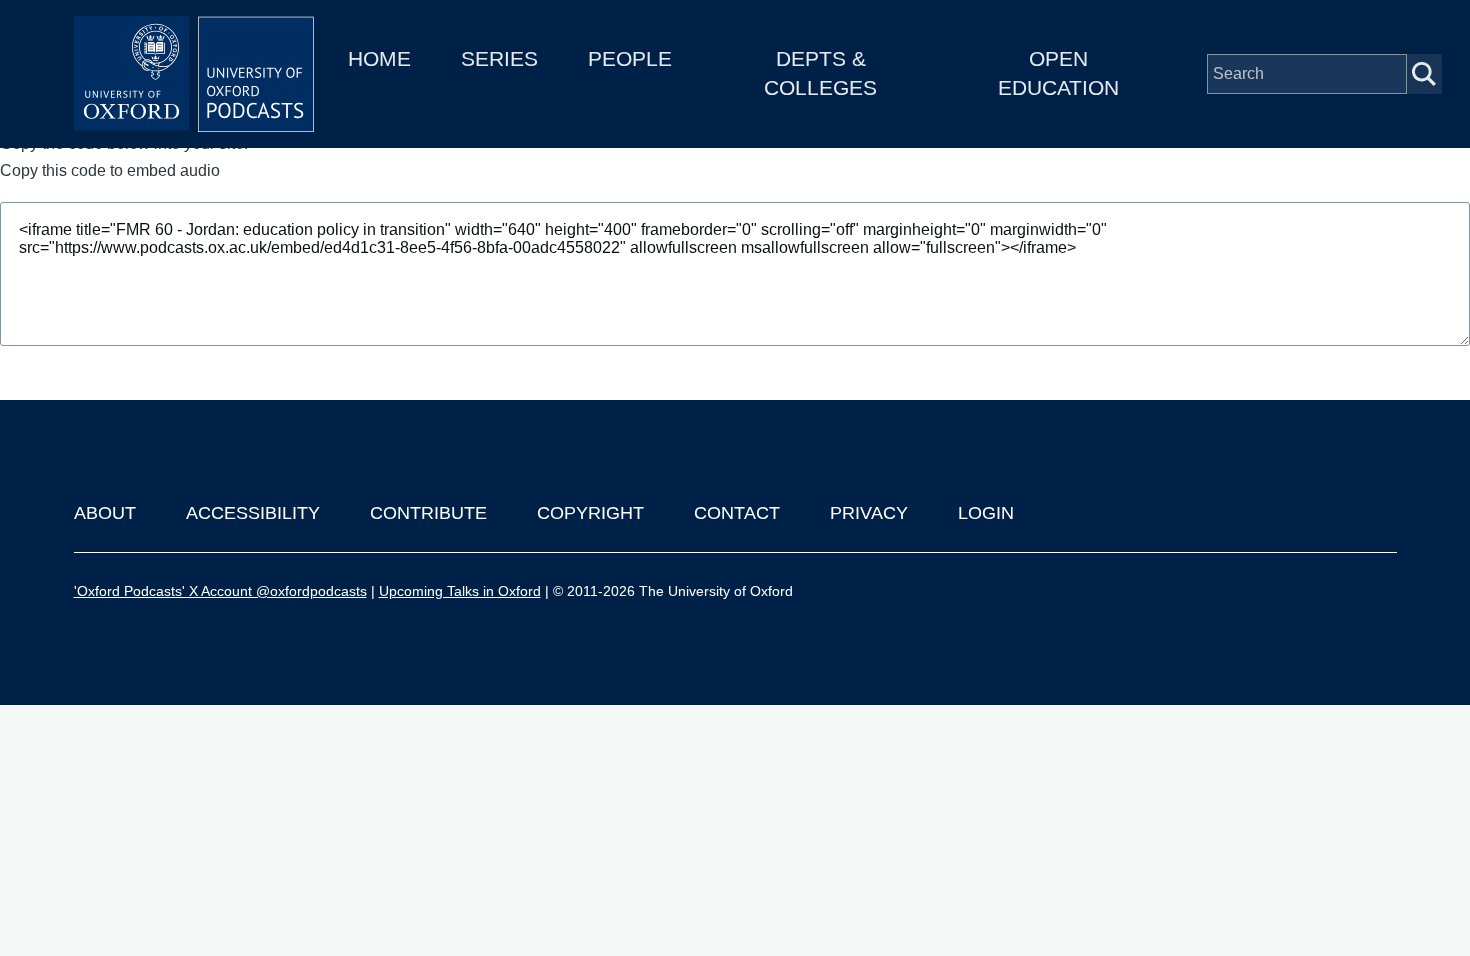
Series (499, 58)
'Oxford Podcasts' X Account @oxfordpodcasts (220, 591)
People (630, 58)
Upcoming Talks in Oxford (460, 591)
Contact (737, 513)
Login (986, 513)
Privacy (869, 513)
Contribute (428, 513)
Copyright (590, 513)
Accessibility (253, 513)
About (105, 513)
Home (379, 58)
